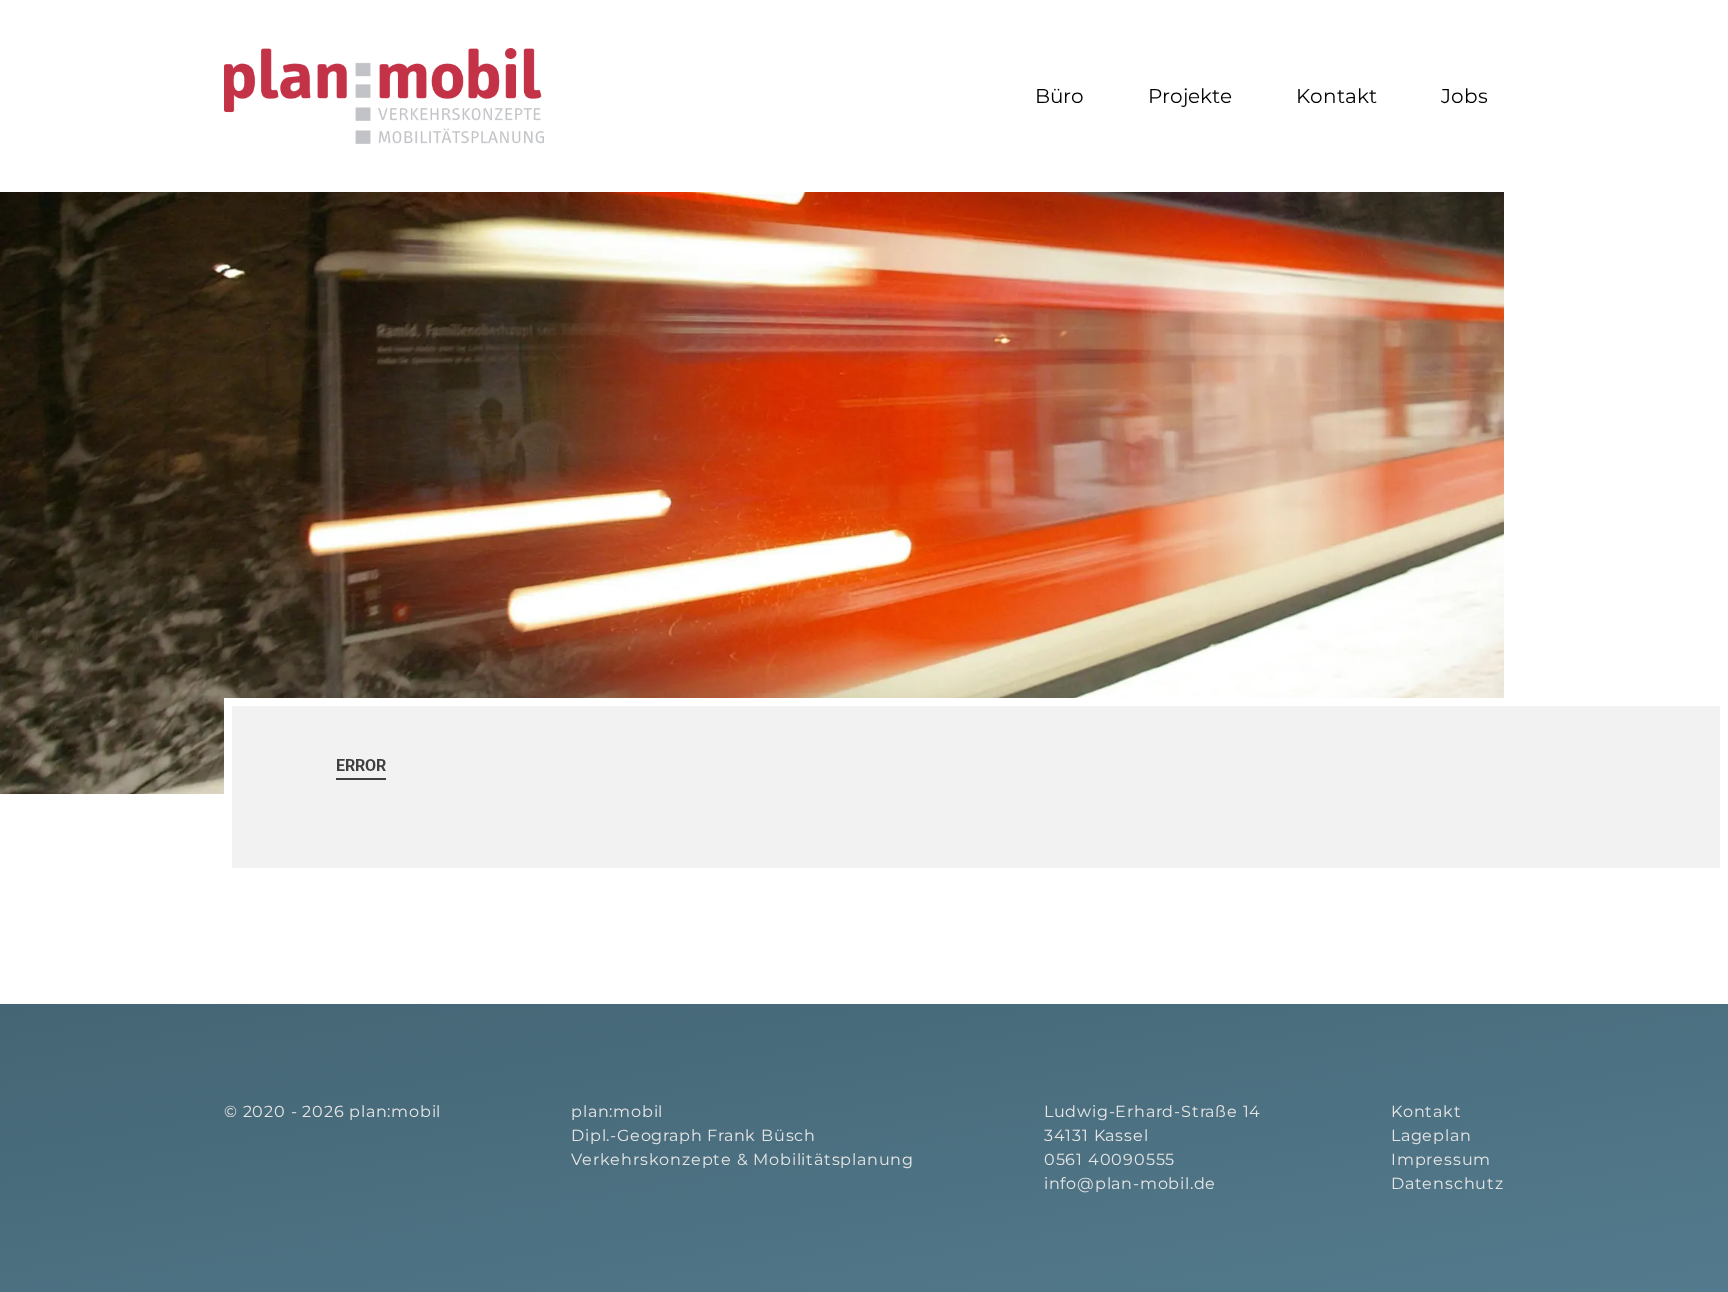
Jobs (1464, 96)
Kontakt (1336, 96)
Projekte (1190, 96)
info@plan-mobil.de (1130, 1183)
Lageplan (1431, 1135)
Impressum (1441, 1159)
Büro (1059, 96)
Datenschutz (1447, 1183)
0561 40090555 (1109, 1159)
